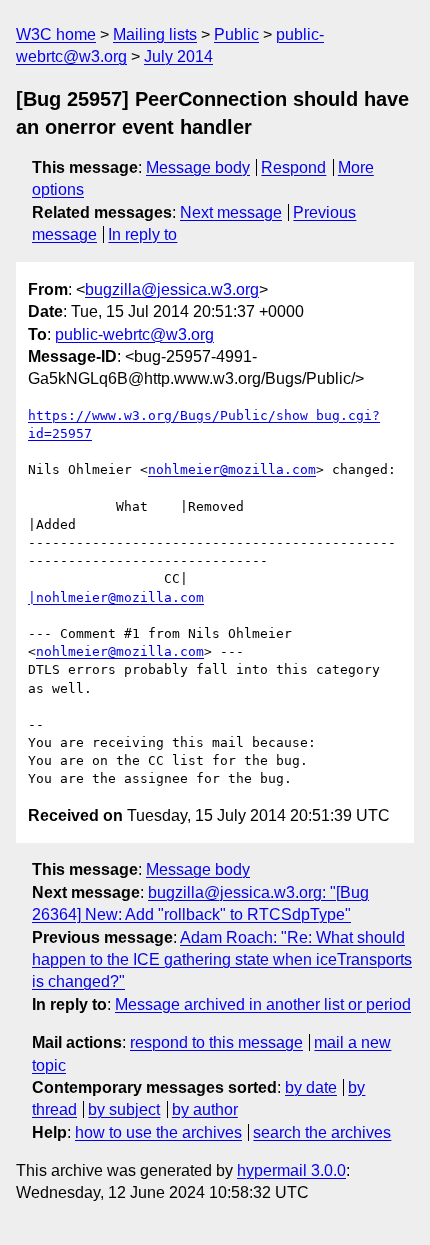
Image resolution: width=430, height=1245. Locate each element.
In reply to (142, 234)
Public (236, 34)
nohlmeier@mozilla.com (232, 469)
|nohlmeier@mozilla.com (116, 597)
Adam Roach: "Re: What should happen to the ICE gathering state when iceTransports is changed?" (222, 960)
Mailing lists (155, 34)
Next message (231, 212)
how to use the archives (158, 1132)
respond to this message (216, 1042)
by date (311, 1087)
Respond (293, 167)
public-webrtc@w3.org (134, 334)
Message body (198, 167)
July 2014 (178, 56)
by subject (124, 1109)
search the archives (322, 1132)
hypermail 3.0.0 (291, 1170)
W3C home (56, 34)
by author (205, 1109)
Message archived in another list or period (263, 1004)
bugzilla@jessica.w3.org (172, 289)
